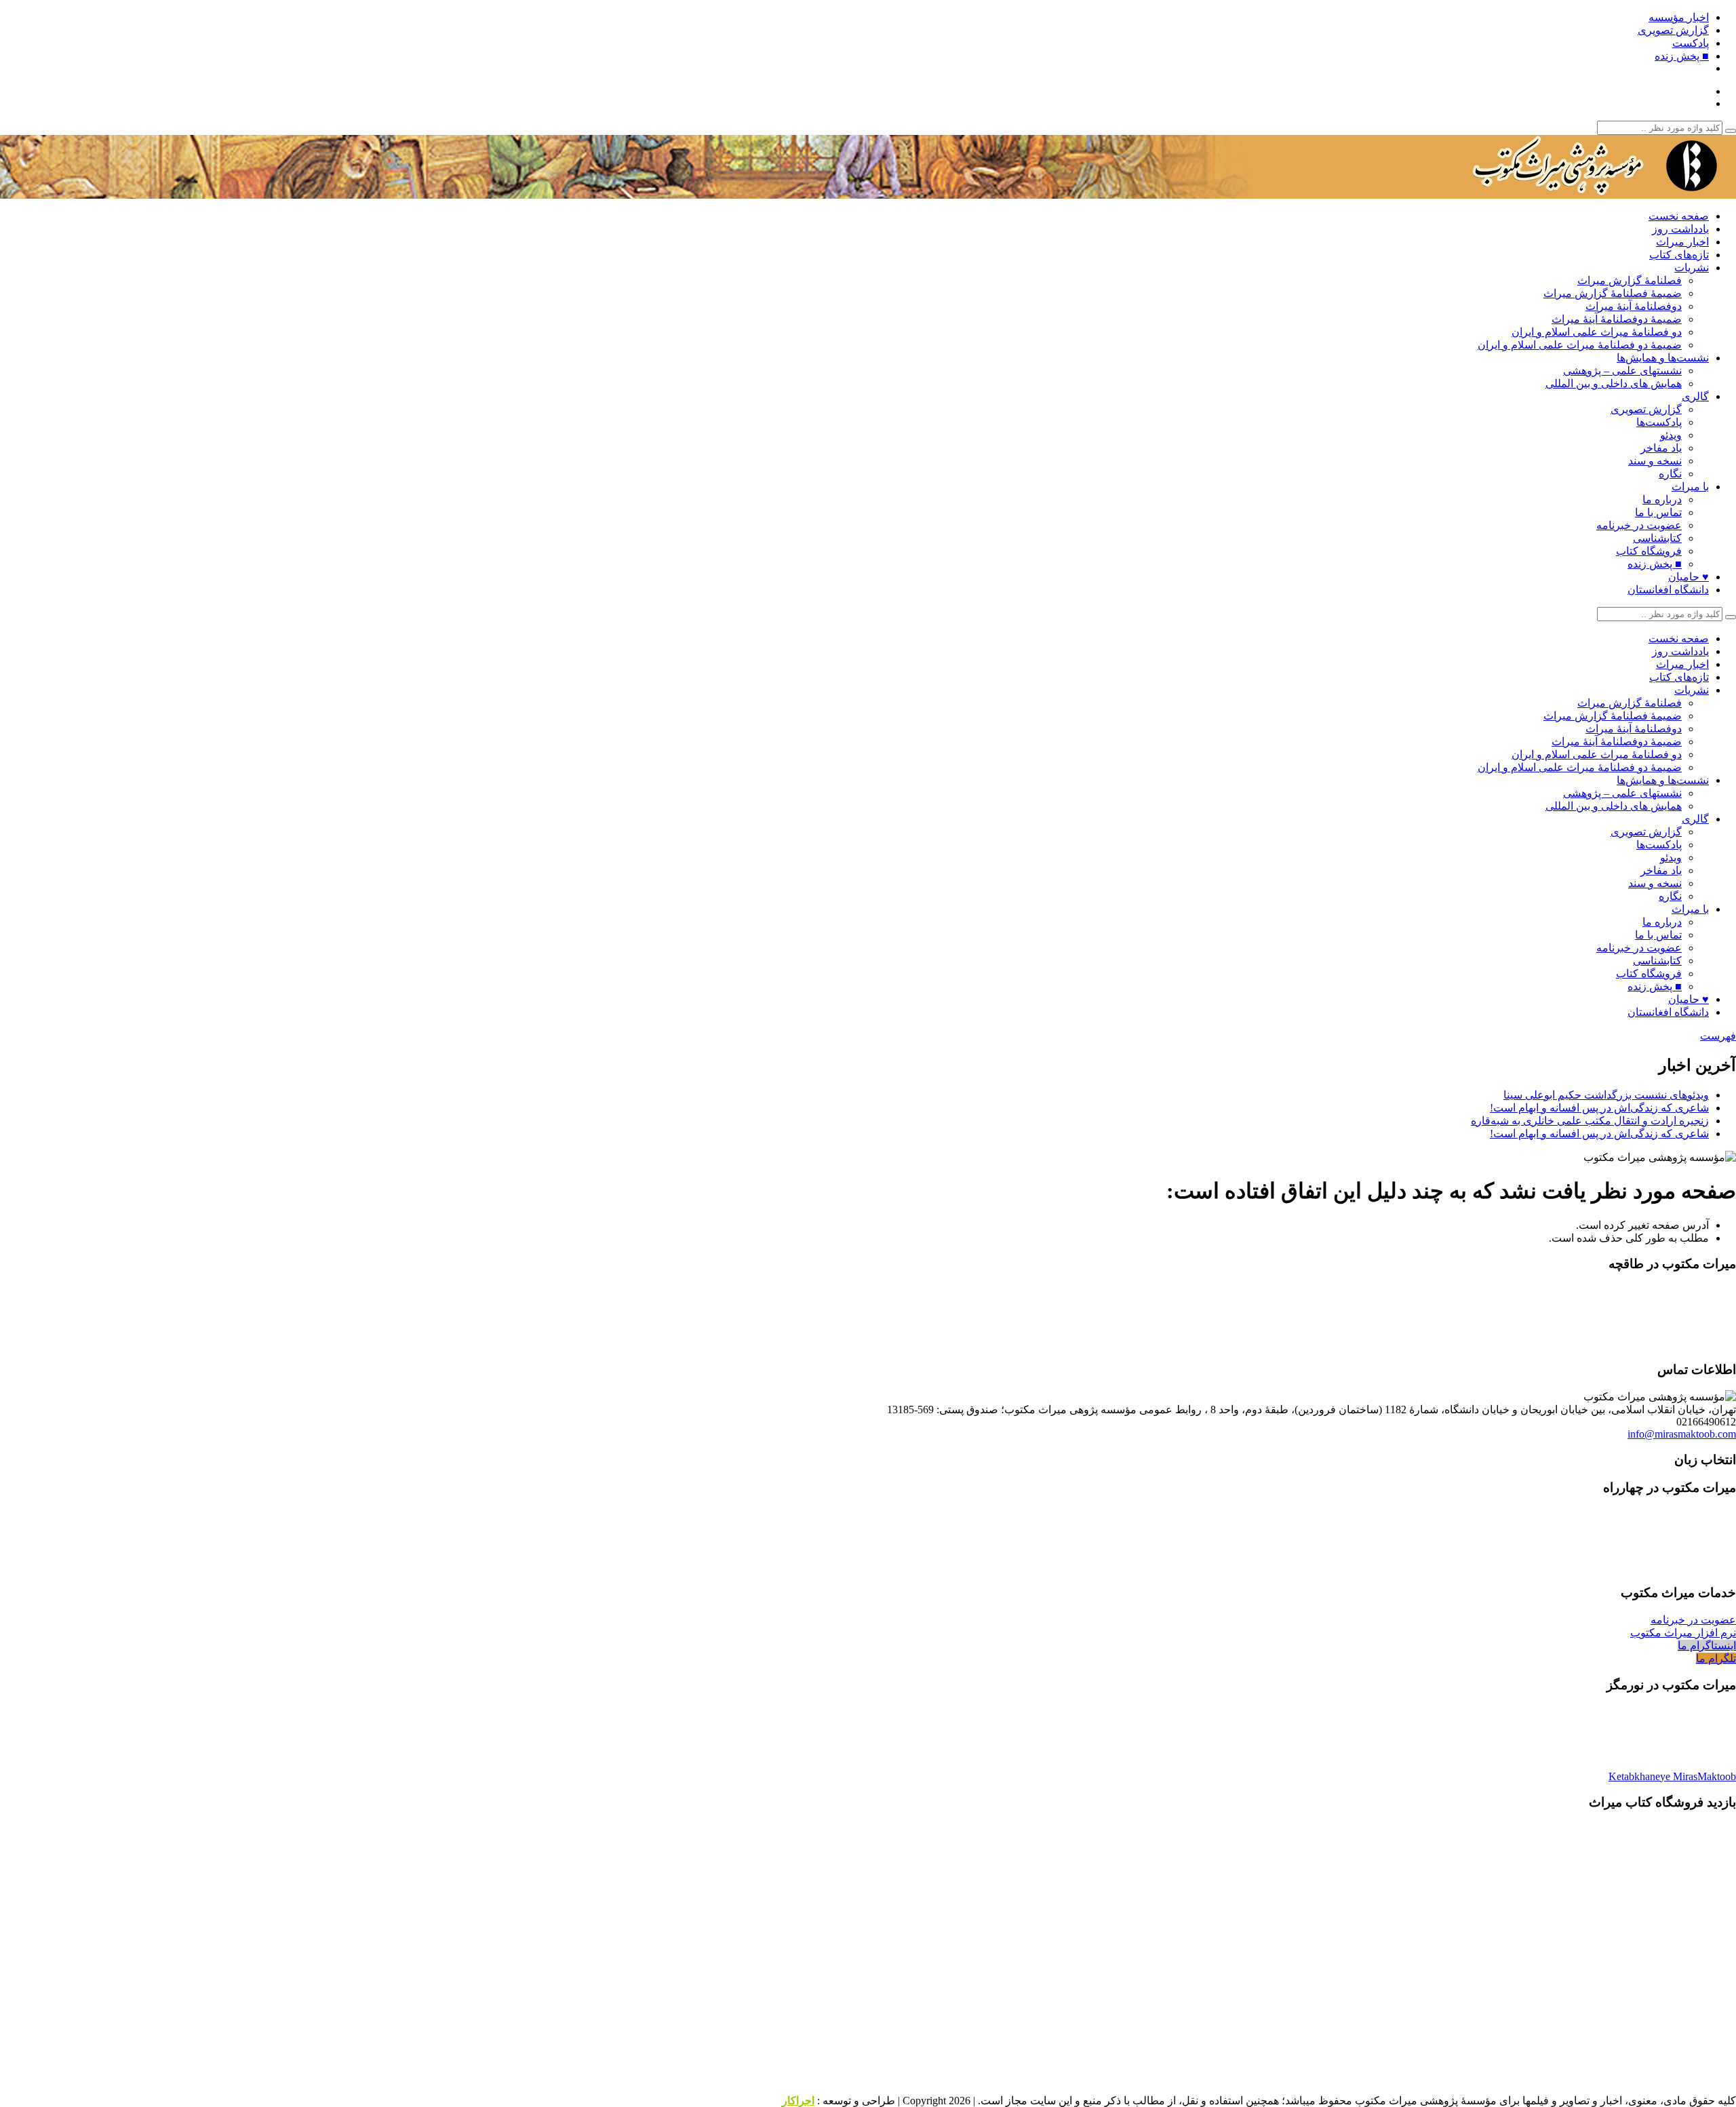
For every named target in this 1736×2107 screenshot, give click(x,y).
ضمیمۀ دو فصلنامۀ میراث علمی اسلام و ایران (1580, 345)
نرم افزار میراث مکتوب (1683, 1633)
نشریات (1692, 268)
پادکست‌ (1691, 43)
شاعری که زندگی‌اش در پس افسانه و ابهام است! (1599, 1108)
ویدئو (1671, 435)
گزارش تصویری (1673, 30)
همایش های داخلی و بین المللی (1614, 383)
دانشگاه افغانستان (1668, 590)
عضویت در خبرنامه (1639, 525)
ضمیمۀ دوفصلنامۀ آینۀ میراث (1617, 319)
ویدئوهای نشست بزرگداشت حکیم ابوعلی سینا (1606, 1095)
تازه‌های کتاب (1679, 255)
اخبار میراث (1682, 242)
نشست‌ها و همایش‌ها (1663, 358)
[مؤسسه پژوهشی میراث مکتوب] (1566, 192)
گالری (1695, 396)
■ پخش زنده (1682, 56)
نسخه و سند (1655, 461)
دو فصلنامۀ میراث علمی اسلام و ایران (1597, 332)
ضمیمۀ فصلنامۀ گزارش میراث (1613, 293)
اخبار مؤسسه (1679, 17)
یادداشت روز (1680, 229)
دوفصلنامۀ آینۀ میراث (1634, 306)
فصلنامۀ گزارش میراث (1630, 280)
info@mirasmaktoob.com (1682, 1434)
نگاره (1670, 474)
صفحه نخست (1679, 216)
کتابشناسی (1657, 538)
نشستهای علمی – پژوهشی (1622, 371)
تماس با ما (1658, 512)
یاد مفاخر (1661, 448)
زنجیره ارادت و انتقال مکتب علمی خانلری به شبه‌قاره (1590, 1121)
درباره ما (1662, 499)
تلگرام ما (1716, 1658)
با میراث (1690, 487)
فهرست (1718, 1036)
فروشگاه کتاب (1649, 551)
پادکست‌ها (1659, 422)
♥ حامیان (1689, 577)
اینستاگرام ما (1707, 1646)
